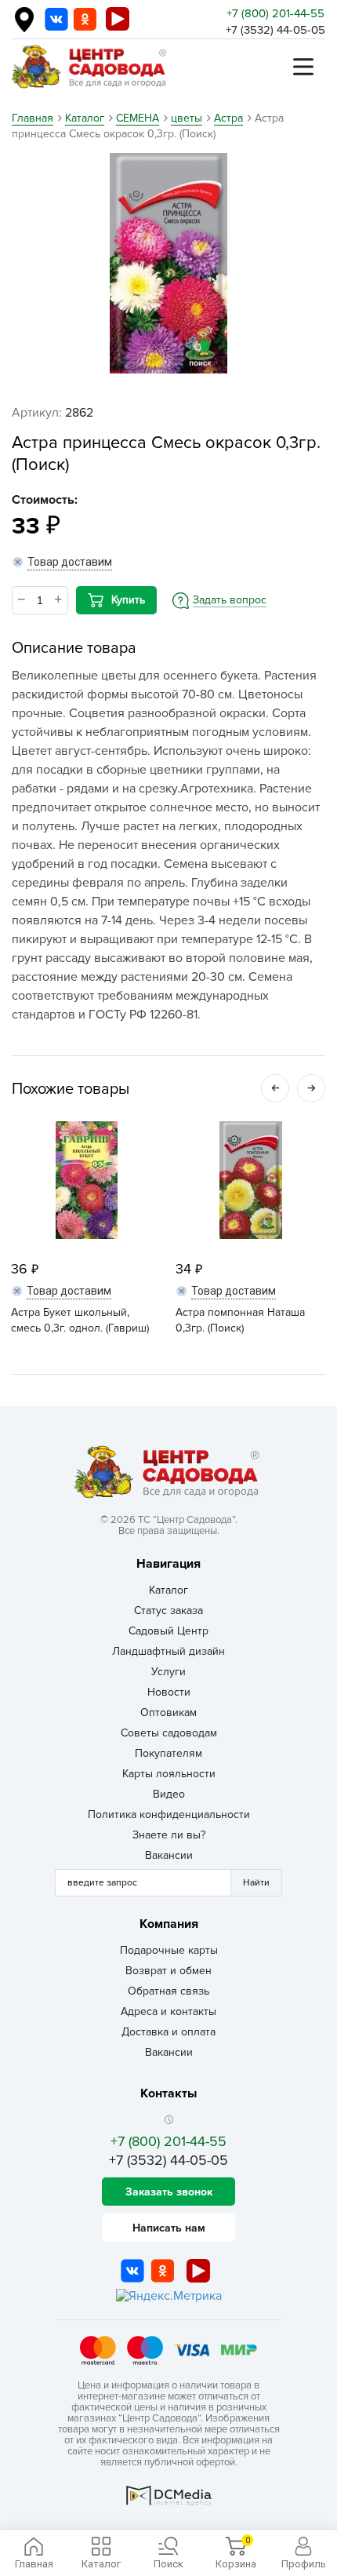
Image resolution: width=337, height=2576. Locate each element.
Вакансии (169, 1855)
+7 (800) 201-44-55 (275, 13)
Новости (169, 1692)
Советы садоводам (169, 1733)
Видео (169, 1794)
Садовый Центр (168, 1631)
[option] (168, 263)
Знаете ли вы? (169, 1835)
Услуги (168, 1672)
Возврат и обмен (168, 1971)
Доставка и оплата (168, 2032)
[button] (275, 1088)
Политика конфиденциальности (169, 1814)
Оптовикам (168, 1712)
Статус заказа (168, 1610)
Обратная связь (168, 1991)
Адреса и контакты (168, 2011)
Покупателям (168, 1753)
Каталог (168, 1590)
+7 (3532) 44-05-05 (275, 30)
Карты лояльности (169, 1774)
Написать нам (169, 2228)
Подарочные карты (169, 1950)
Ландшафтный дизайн (168, 1651)
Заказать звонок (169, 2192)
